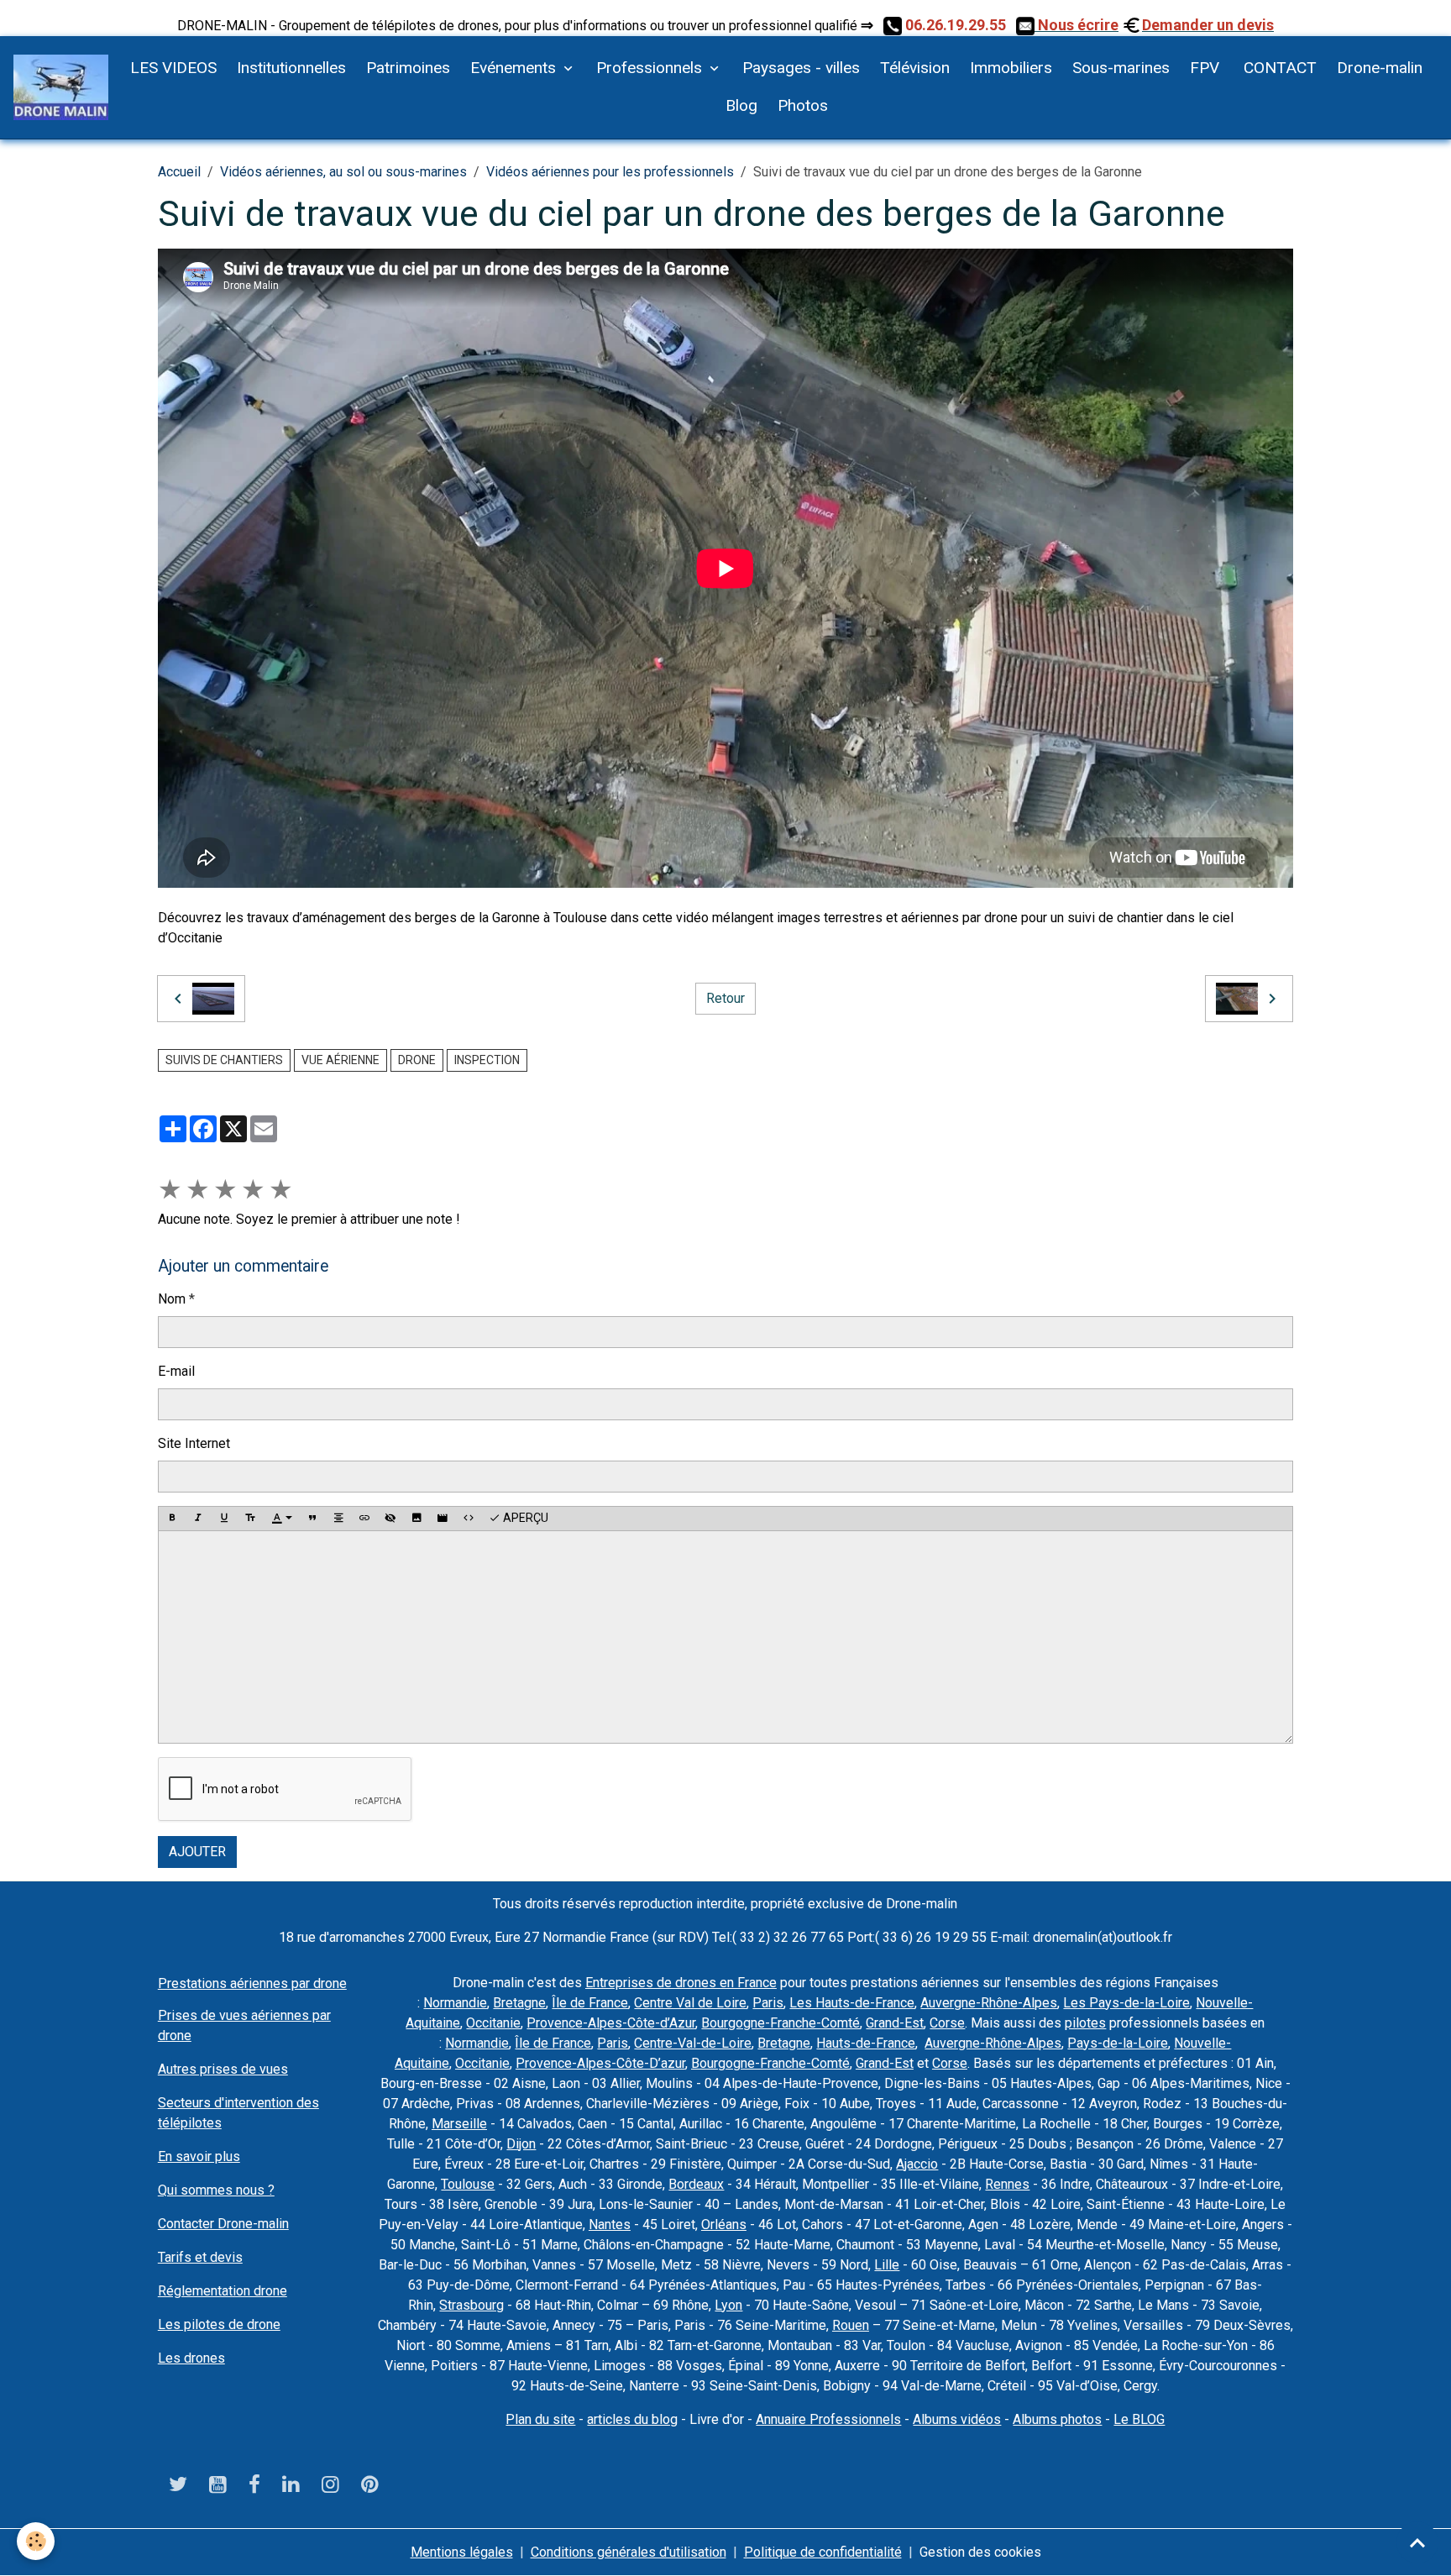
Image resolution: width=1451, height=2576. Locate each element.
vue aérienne (340, 1060)
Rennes (1007, 2184)
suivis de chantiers (224, 1060)
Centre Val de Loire (690, 2003)
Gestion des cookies (980, 2552)
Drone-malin (1380, 68)
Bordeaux (696, 2184)
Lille (887, 2265)
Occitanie (493, 2023)
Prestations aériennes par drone (252, 1983)
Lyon (728, 2305)
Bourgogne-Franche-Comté (781, 2023)
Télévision (915, 68)
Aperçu (524, 1518)
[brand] (61, 87)
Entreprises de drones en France (681, 1983)
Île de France (590, 2003)
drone (417, 1060)
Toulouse (468, 2184)
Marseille (459, 2124)
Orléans (724, 2224)
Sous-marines (1121, 68)
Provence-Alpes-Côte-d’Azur (611, 2023)
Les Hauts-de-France (852, 2003)
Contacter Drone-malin (223, 2224)
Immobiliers (1011, 68)
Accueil (179, 172)
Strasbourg (471, 2305)
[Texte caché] (390, 1519)
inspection (487, 1060)
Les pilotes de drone (219, 2324)
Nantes (610, 2224)
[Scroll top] (1417, 2542)
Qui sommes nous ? (216, 2190)
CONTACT (1278, 68)
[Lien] (364, 1519)
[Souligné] (224, 1519)
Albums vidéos (957, 2419)
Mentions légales (462, 2552)
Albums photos (1057, 2419)
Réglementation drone (223, 2291)
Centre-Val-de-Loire (693, 2043)
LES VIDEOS (173, 68)
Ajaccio (917, 2164)
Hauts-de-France (866, 2043)
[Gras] (172, 1519)
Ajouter (197, 1852)
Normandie (455, 2003)
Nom (172, 1299)
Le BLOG (1139, 2419)
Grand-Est (895, 2023)
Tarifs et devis (200, 2257)
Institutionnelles (291, 68)
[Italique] (198, 1519)
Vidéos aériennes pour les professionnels (610, 172)
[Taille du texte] (250, 1519)
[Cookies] (36, 2541)
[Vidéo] (443, 1519)
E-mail (176, 1371)
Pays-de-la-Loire (1118, 2043)
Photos (803, 105)
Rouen (851, 2325)
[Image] (416, 1519)
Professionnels (651, 68)
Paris (768, 2003)
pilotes (1085, 2023)
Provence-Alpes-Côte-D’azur (600, 2063)
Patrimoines (408, 68)
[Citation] (312, 1519)
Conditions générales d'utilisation (629, 2552)
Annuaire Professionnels (828, 2419)
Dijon (521, 2144)
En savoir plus (199, 2156)
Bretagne (519, 2003)
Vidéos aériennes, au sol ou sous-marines (343, 172)
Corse (947, 2023)
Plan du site (540, 2419)
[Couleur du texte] (282, 1519)
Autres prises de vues (223, 2069)
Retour (725, 998)
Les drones (191, 2358)
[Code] (469, 1519)
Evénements (515, 68)
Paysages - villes (801, 68)
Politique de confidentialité (823, 2552)
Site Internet (194, 1443)
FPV (1205, 68)
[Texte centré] (338, 1519)
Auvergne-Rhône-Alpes (989, 2003)
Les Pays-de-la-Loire (1126, 2003)
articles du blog (632, 2419)
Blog (741, 105)
